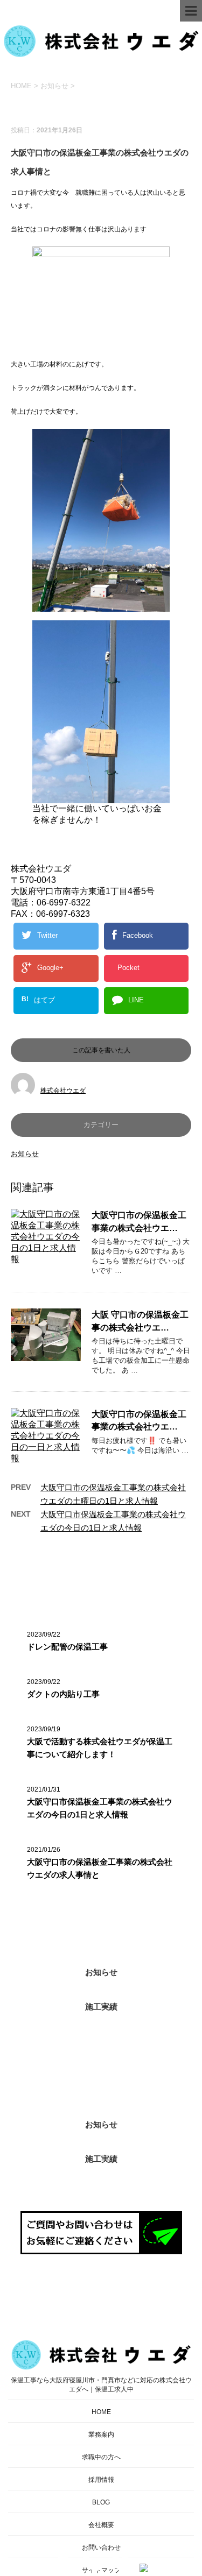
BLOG (101, 2502)
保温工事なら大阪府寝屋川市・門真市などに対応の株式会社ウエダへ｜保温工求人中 (101, 2385)
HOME (101, 2412)
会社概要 (101, 2525)
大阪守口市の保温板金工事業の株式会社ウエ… (139, 1221)
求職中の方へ (101, 2457)
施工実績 (101, 2007)
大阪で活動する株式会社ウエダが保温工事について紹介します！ (100, 1748)
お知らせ (25, 1154)
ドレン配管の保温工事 (67, 1647)
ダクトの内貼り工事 (63, 1694)
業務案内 (101, 2435)
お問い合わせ (101, 2547)
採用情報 (101, 2480)
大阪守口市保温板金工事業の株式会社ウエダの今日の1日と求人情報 (100, 1808)
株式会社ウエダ (63, 1091)
